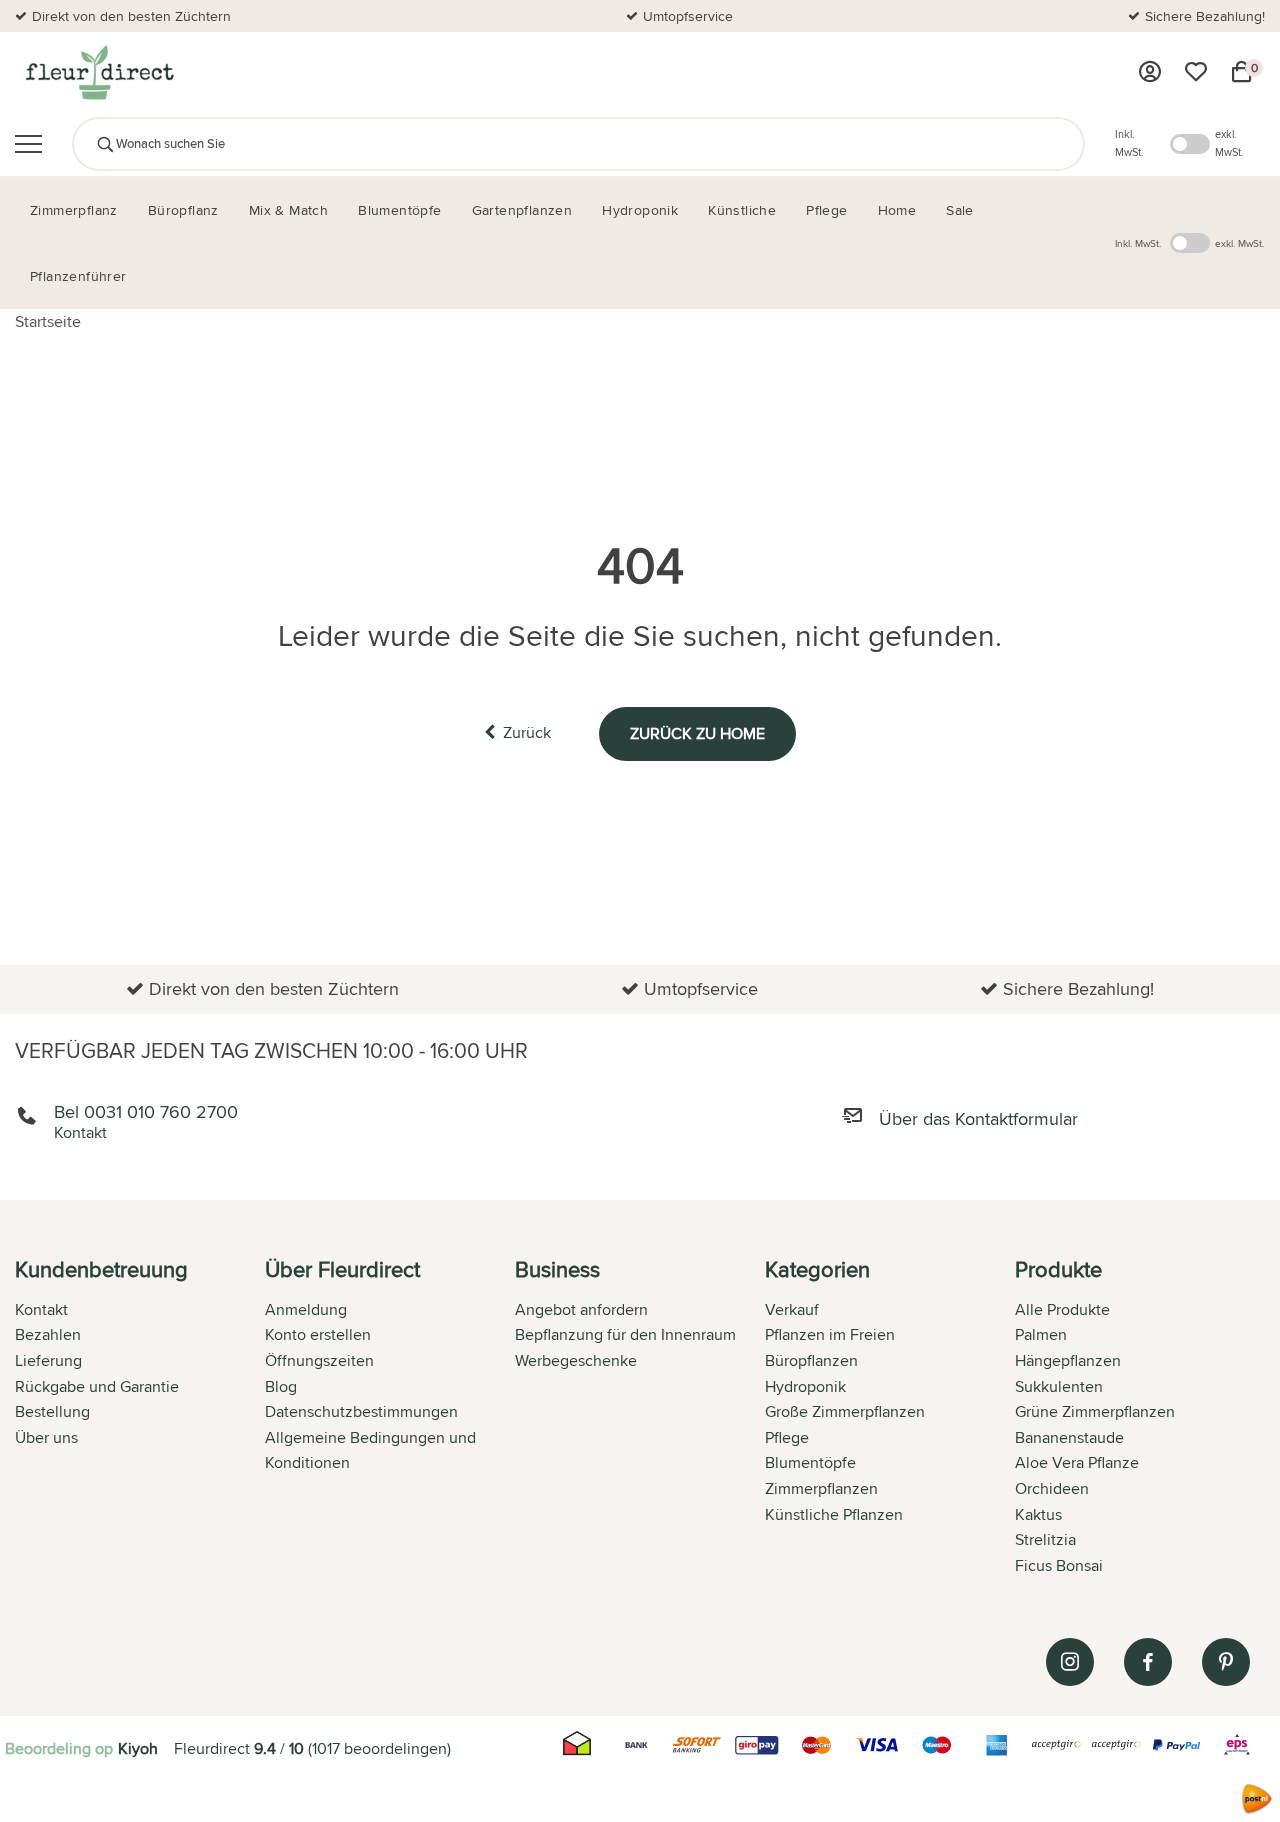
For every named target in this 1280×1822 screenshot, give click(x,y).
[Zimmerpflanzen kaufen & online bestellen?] (98, 72)
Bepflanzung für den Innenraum (625, 1334)
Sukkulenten (1059, 1386)
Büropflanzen (811, 1360)
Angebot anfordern (581, 1309)
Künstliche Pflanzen (834, 1514)
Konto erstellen (318, 1334)
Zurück (527, 732)
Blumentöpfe (810, 1462)
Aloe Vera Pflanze (1077, 1462)
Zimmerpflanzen (821, 1488)
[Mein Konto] (1150, 72)
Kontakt (41, 1309)
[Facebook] (1148, 1662)
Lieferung (48, 1360)
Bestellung (52, 1411)
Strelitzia (1045, 1539)
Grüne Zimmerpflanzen (1095, 1411)
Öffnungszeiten (319, 1360)
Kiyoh (138, 1748)
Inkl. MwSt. (1129, 143)
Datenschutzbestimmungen (361, 1411)
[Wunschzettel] (1196, 72)
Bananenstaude (1069, 1437)
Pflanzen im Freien (830, 1334)
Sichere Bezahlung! (1205, 16)
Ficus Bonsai (1059, 1565)
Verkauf (792, 1309)
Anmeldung (306, 1309)
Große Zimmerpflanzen (845, 1411)
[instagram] (1070, 1662)
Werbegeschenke (576, 1360)
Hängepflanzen (1068, 1360)
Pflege (787, 1437)
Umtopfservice (688, 16)
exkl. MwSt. (1229, 143)
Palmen (1041, 1334)
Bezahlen (48, 1334)
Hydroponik (805, 1386)
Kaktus (1038, 1514)
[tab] (140, 1419)
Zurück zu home (697, 733)
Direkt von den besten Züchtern (131, 16)
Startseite (48, 321)
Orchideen (1052, 1488)
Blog (281, 1386)
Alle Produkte (1062, 1309)
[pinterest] (1226, 1662)
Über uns (46, 1437)
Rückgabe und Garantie (97, 1386)
